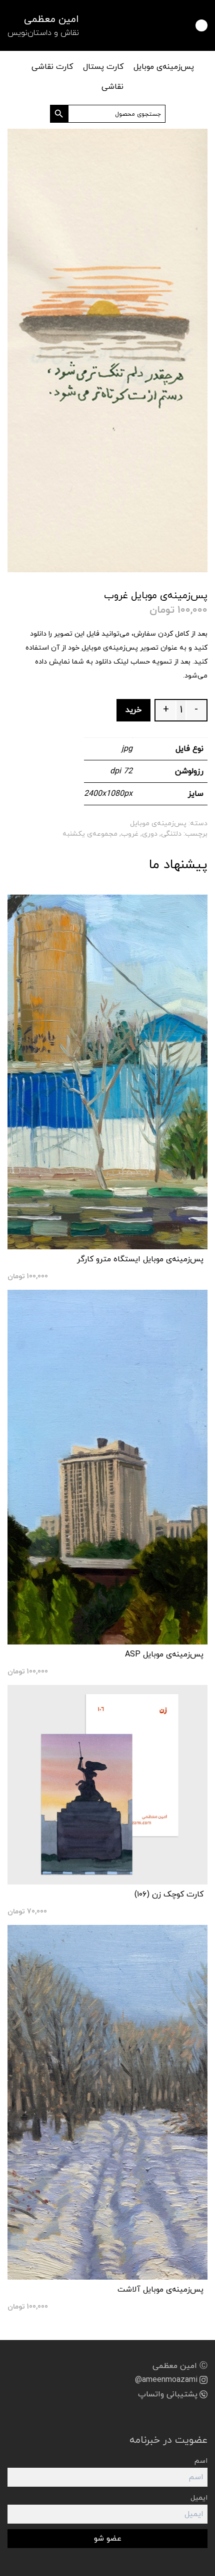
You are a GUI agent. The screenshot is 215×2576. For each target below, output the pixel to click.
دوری (150, 834)
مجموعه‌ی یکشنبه (90, 834)
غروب (130, 834)
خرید (133, 710)
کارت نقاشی (52, 67)
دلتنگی (171, 834)
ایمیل (199, 2498)
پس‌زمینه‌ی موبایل (164, 67)
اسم (201, 2461)
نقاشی (112, 87)
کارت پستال (103, 67)
